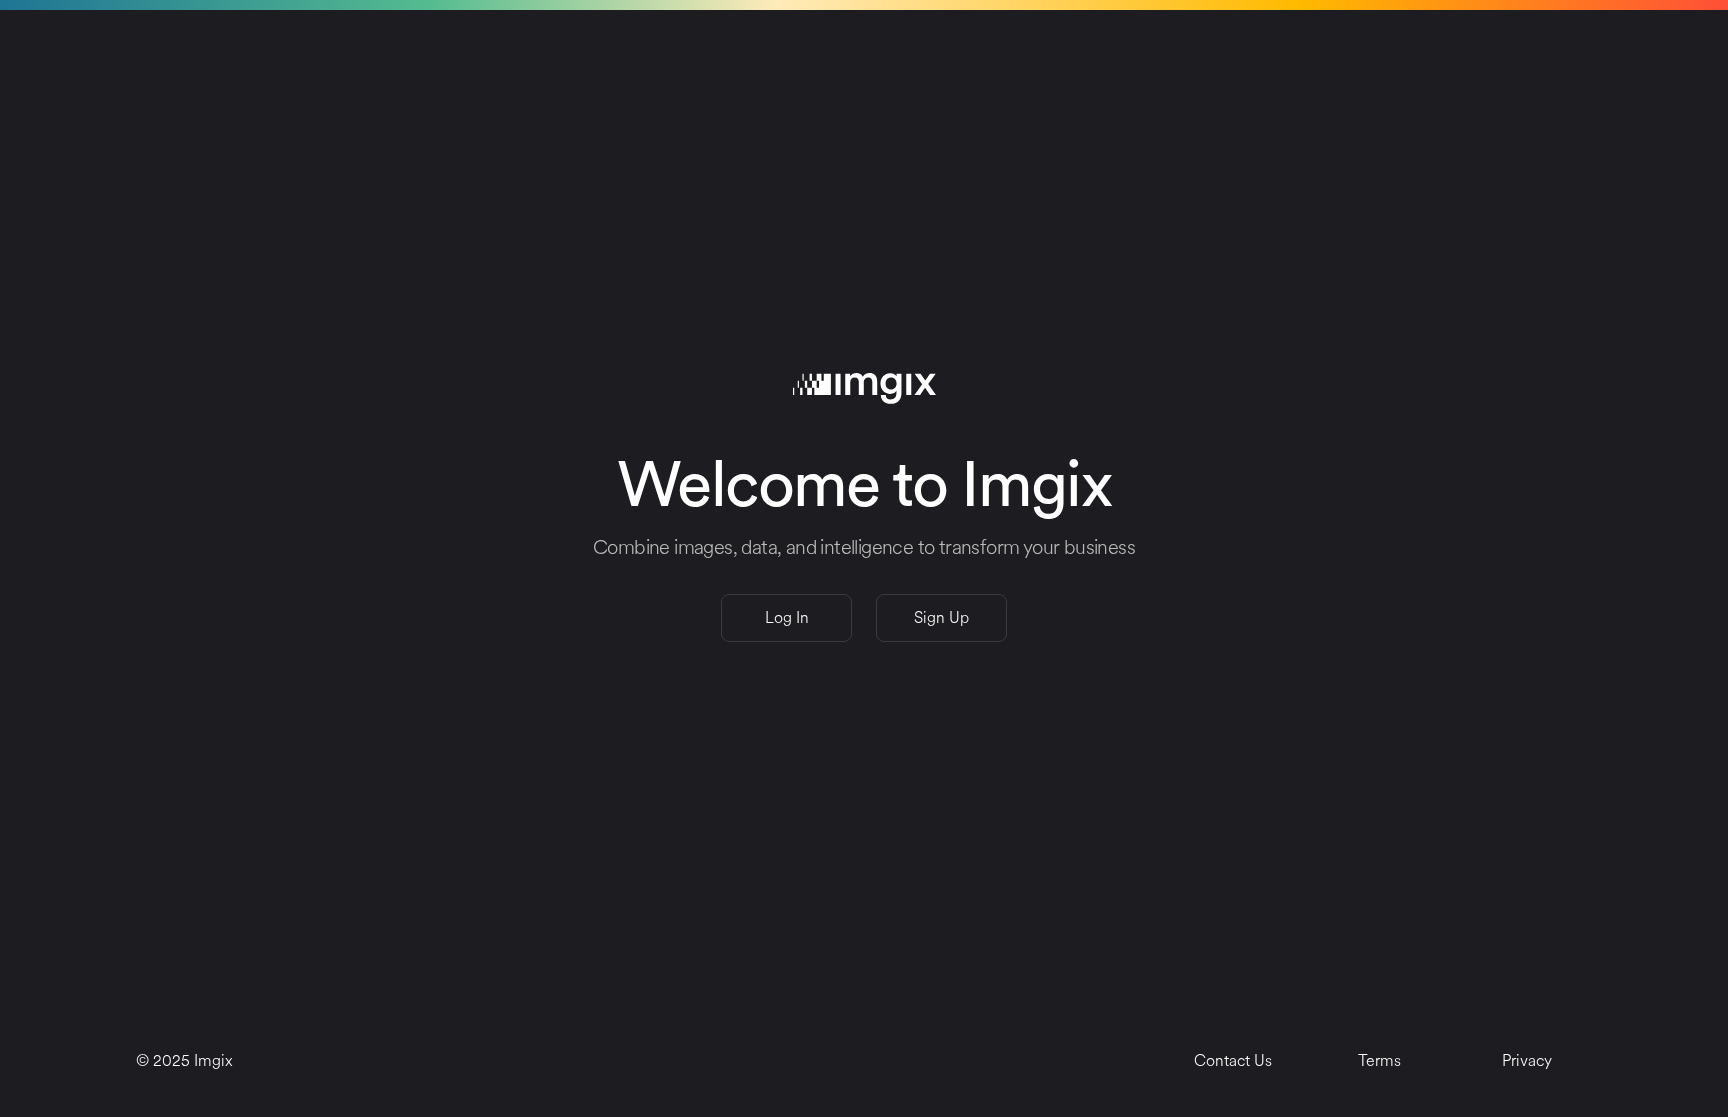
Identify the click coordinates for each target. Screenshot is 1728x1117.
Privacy (1527, 1060)
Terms (1379, 1060)
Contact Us (1233, 1060)
